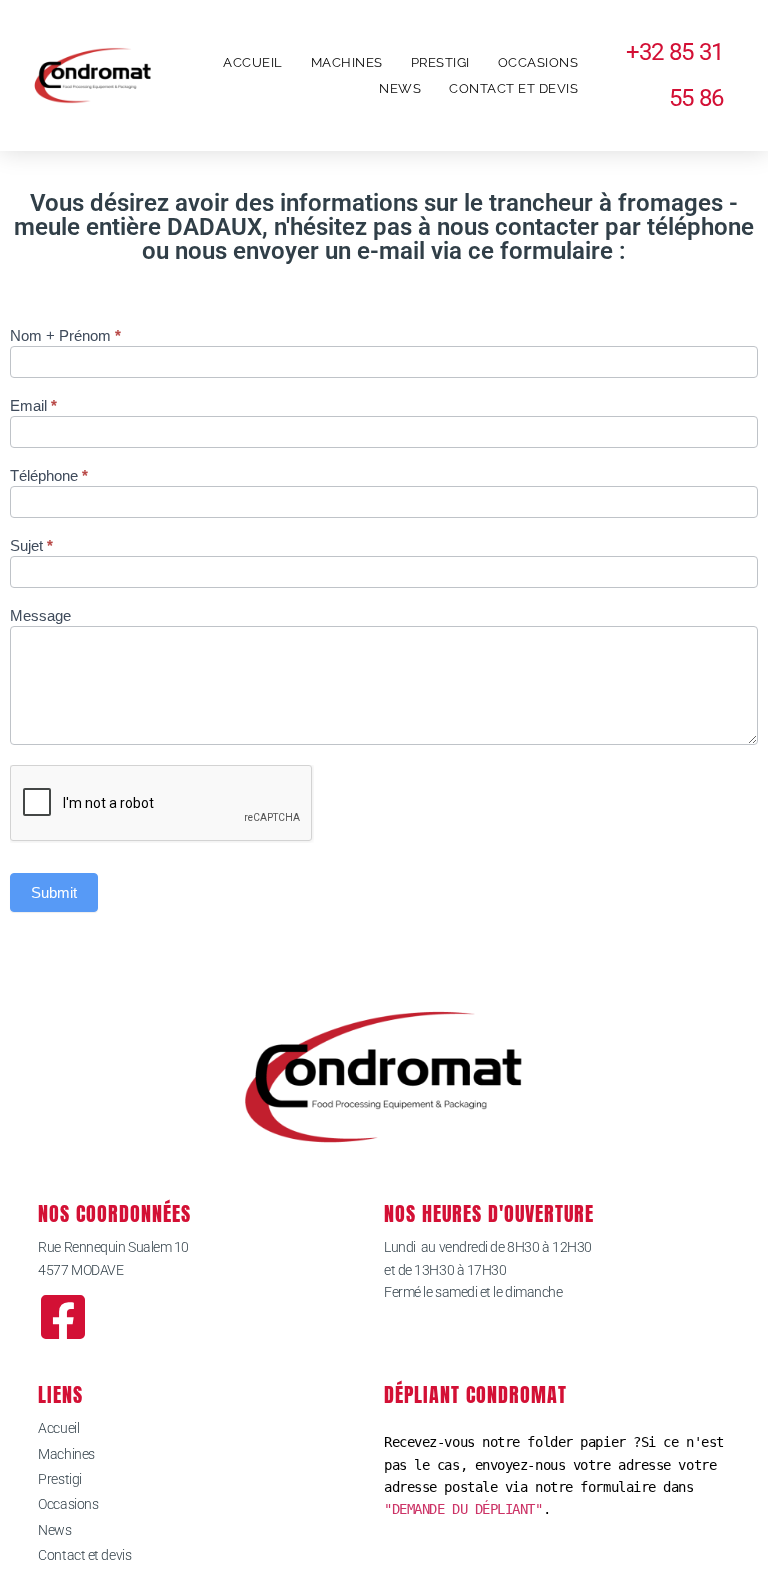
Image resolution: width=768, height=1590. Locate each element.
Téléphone (49, 476)
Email (33, 406)
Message (40, 616)
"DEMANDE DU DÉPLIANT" (463, 1509)
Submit (54, 892)
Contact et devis (513, 88)
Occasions (538, 62)
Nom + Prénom (65, 336)
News (400, 88)
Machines (347, 62)
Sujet (31, 546)
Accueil (253, 62)
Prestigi (440, 62)
